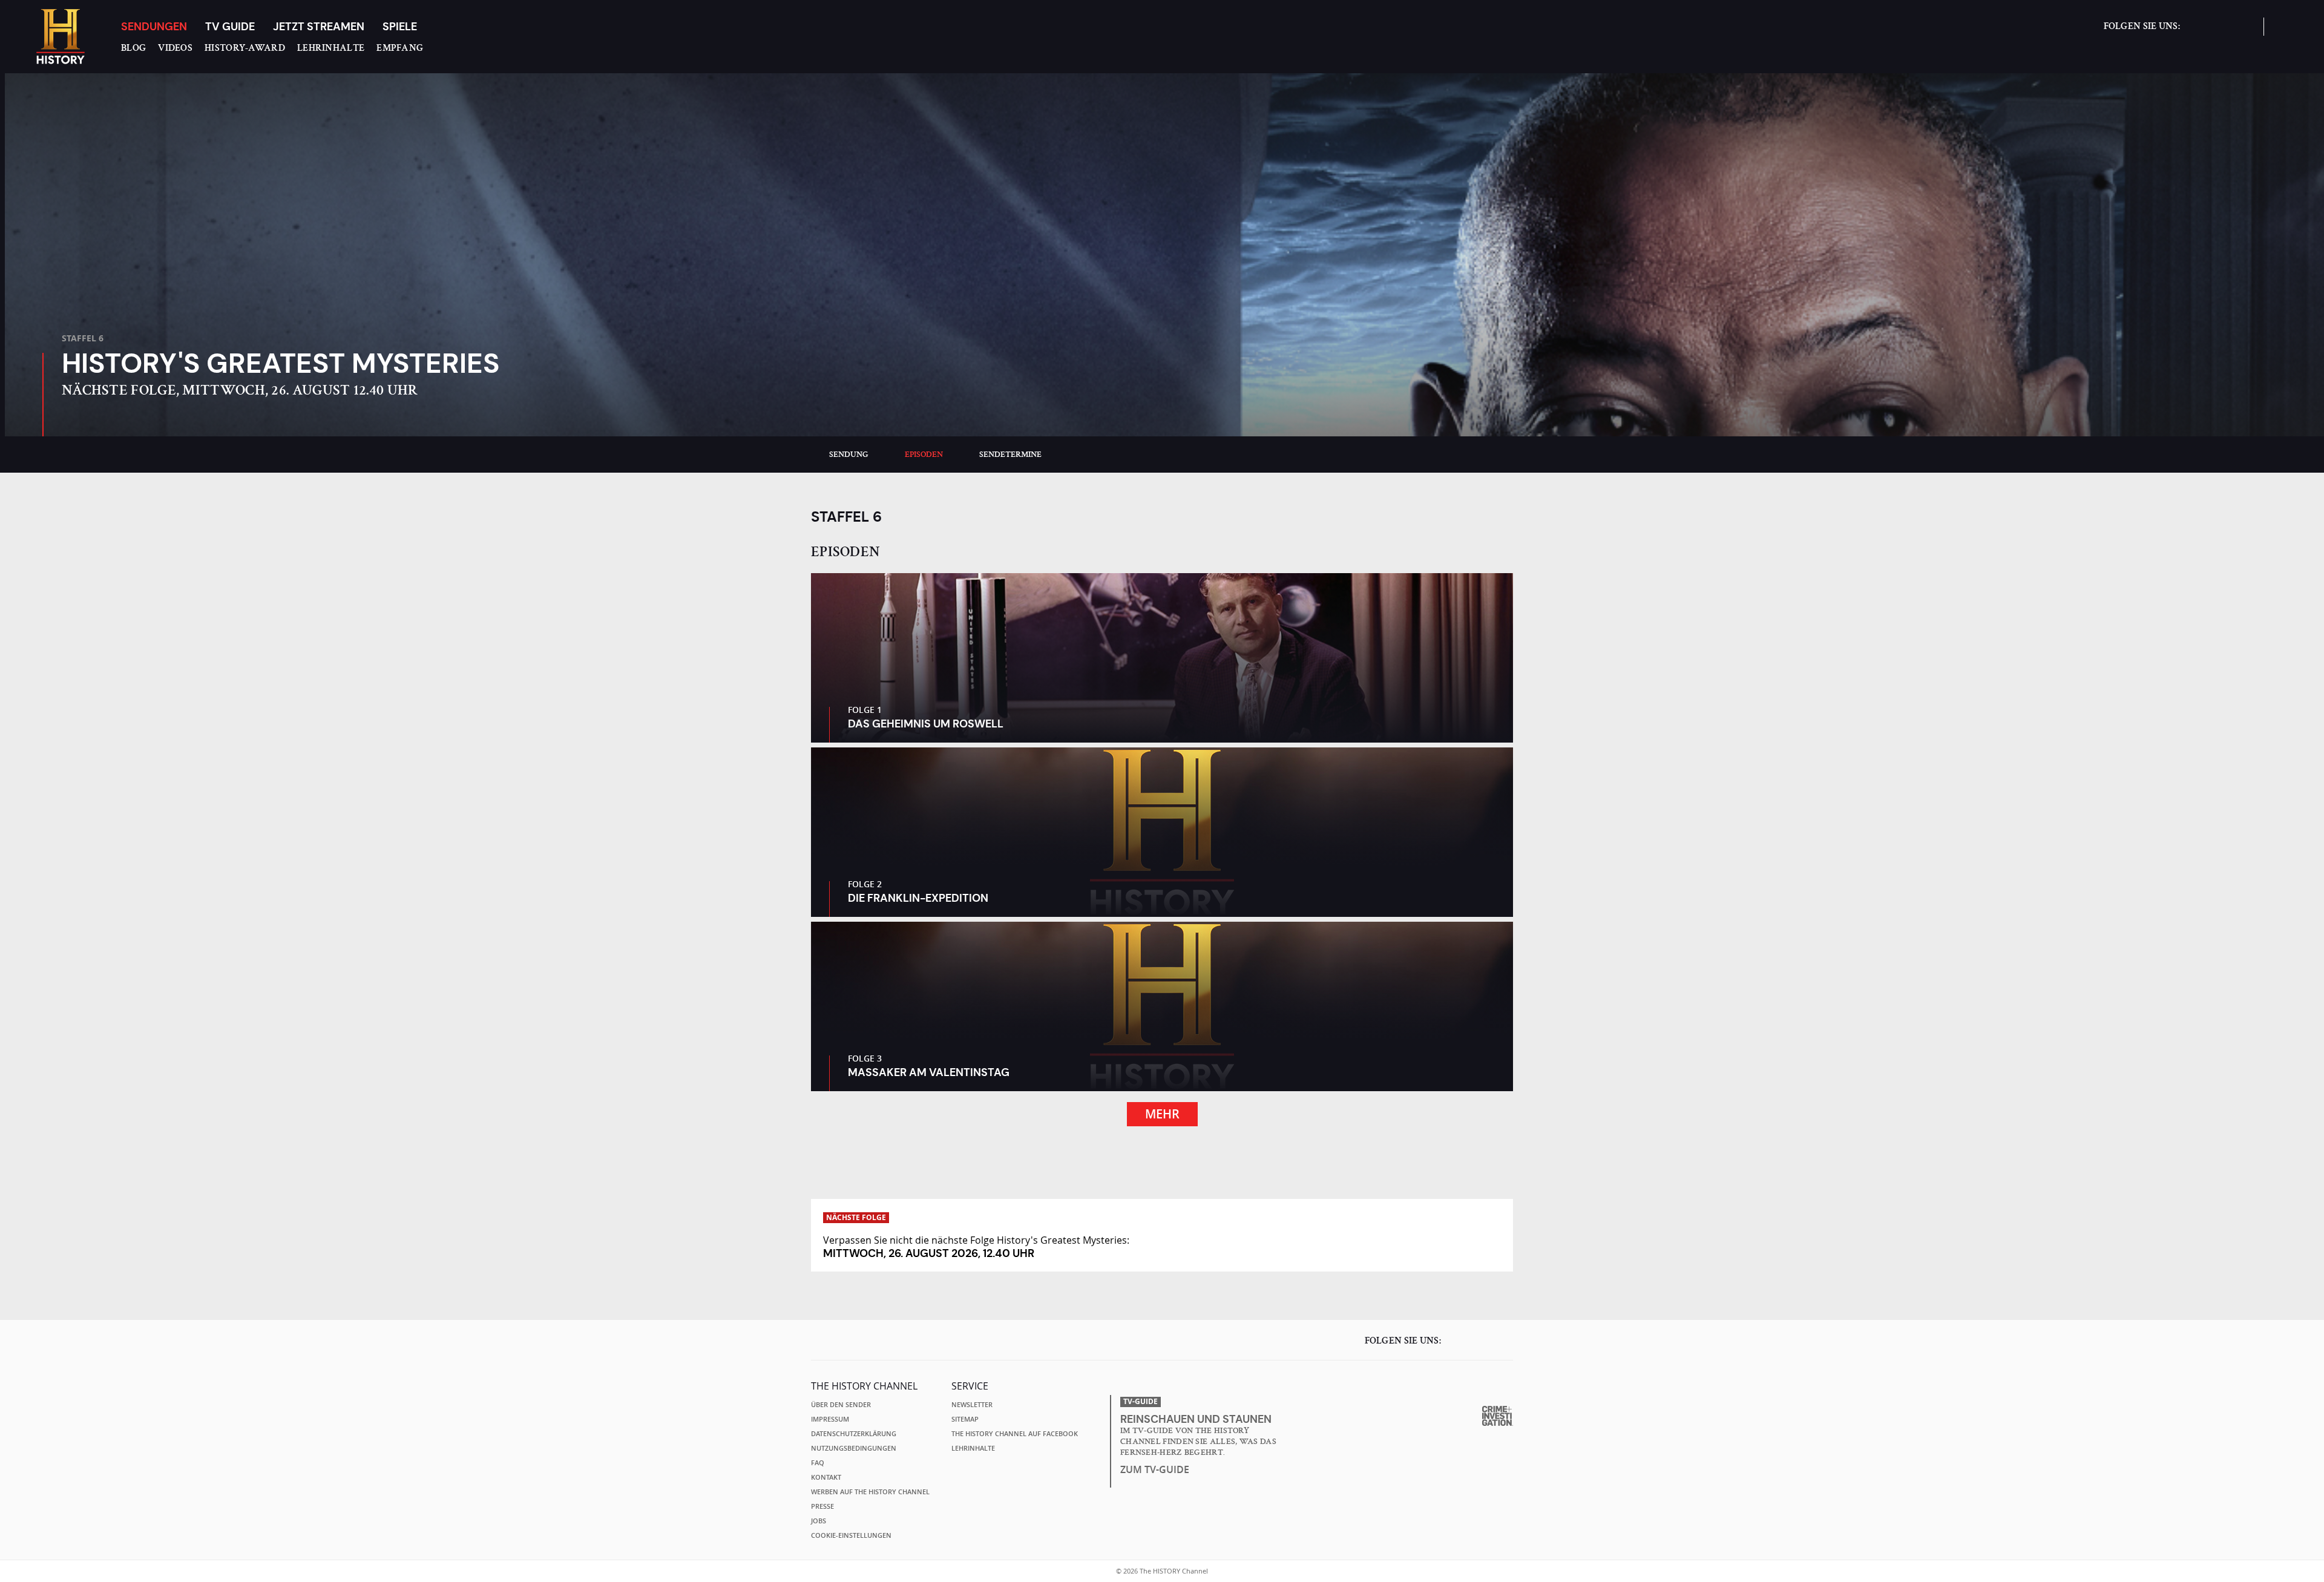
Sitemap (965, 1419)
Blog (133, 48)
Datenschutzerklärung (854, 1434)
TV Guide (230, 26)
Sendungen (154, 26)
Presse (822, 1506)
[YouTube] (2242, 32)
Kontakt (826, 1477)
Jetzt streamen (319, 26)
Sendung (849, 455)
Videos (175, 48)
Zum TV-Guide (1155, 1469)
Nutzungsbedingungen (854, 1448)
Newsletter (972, 1405)
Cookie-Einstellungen (851, 1535)
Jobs (819, 1521)
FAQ (818, 1463)
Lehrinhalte (331, 48)
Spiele (400, 26)
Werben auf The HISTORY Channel (870, 1492)
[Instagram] (2219, 32)
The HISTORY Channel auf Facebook (1015, 1434)
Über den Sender (841, 1405)
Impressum (830, 1419)
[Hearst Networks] (1495, 1387)
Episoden (924, 455)
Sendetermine (1010, 455)
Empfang (400, 48)
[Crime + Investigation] (1498, 1416)
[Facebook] (2195, 32)
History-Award (245, 48)
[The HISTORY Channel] (61, 37)
